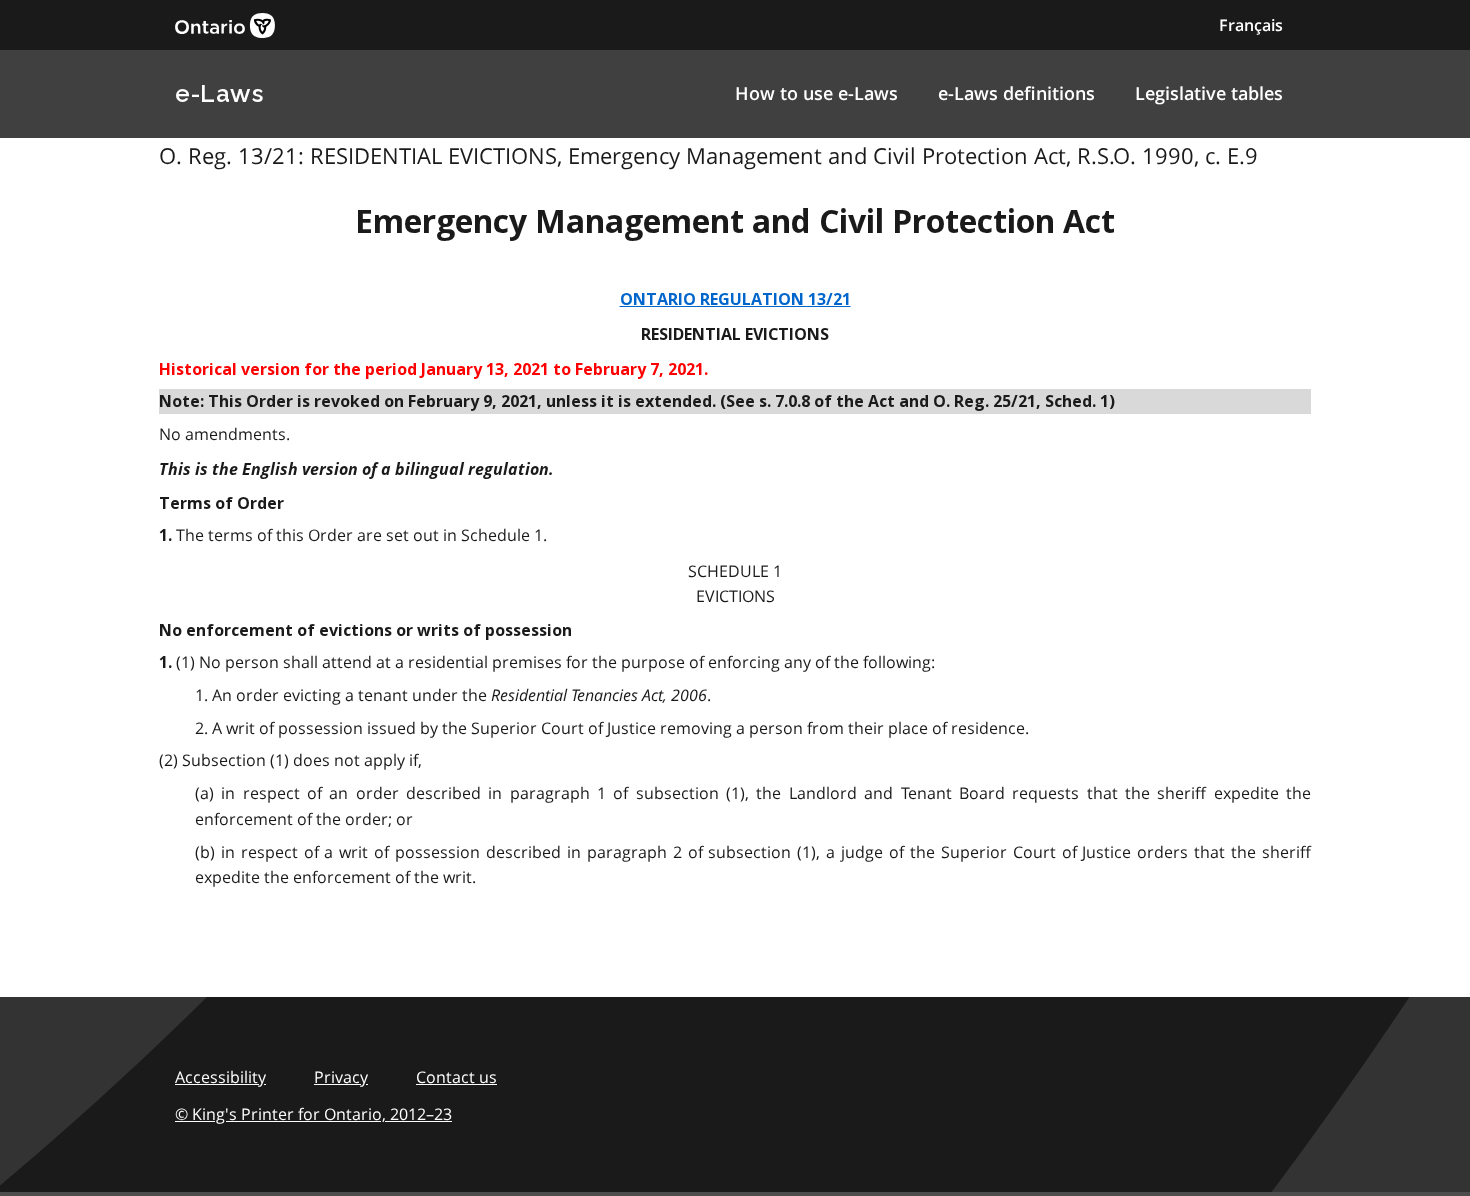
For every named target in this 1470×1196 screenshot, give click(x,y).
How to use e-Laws (816, 93)
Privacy (341, 1077)
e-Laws (219, 93)
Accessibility (220, 1077)
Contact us (456, 1077)
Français (1251, 25)
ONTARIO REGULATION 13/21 (735, 299)
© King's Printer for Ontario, (313, 1114)
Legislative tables (1209, 93)
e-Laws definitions (1016, 93)
